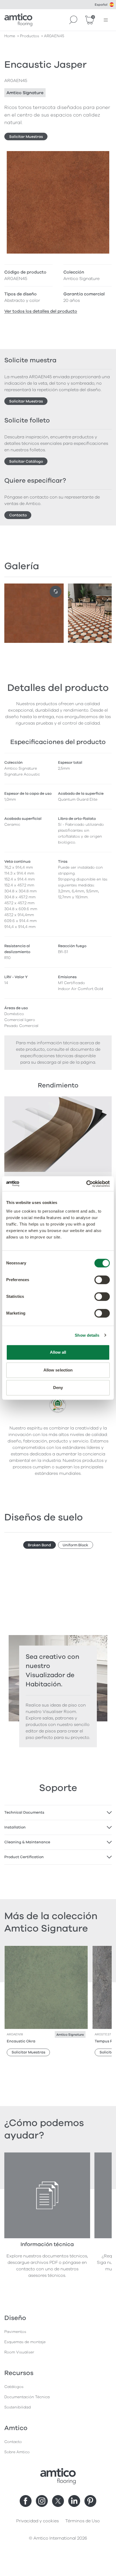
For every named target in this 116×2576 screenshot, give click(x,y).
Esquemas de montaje (25, 2342)
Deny (58, 1388)
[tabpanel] (58, 1813)
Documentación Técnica (27, 2397)
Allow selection (58, 1370)
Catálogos (14, 2387)
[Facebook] (26, 2501)
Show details (87, 1335)
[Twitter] (58, 2501)
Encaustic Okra (21, 2041)
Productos (30, 36)
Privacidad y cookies (37, 2521)
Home (10, 36)
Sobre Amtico (17, 2452)
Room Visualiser (19, 2352)
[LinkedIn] (74, 2501)
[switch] (102, 1280)
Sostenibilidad (18, 2407)
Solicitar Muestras (26, 137)
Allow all (58, 1352)
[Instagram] (42, 2501)
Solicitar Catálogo (26, 461)
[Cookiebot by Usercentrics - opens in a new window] (86, 1184)
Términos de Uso (83, 2521)
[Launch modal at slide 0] (56, 592)
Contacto (18, 515)
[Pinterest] (90, 2501)
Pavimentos (15, 2332)
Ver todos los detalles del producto (41, 311)
